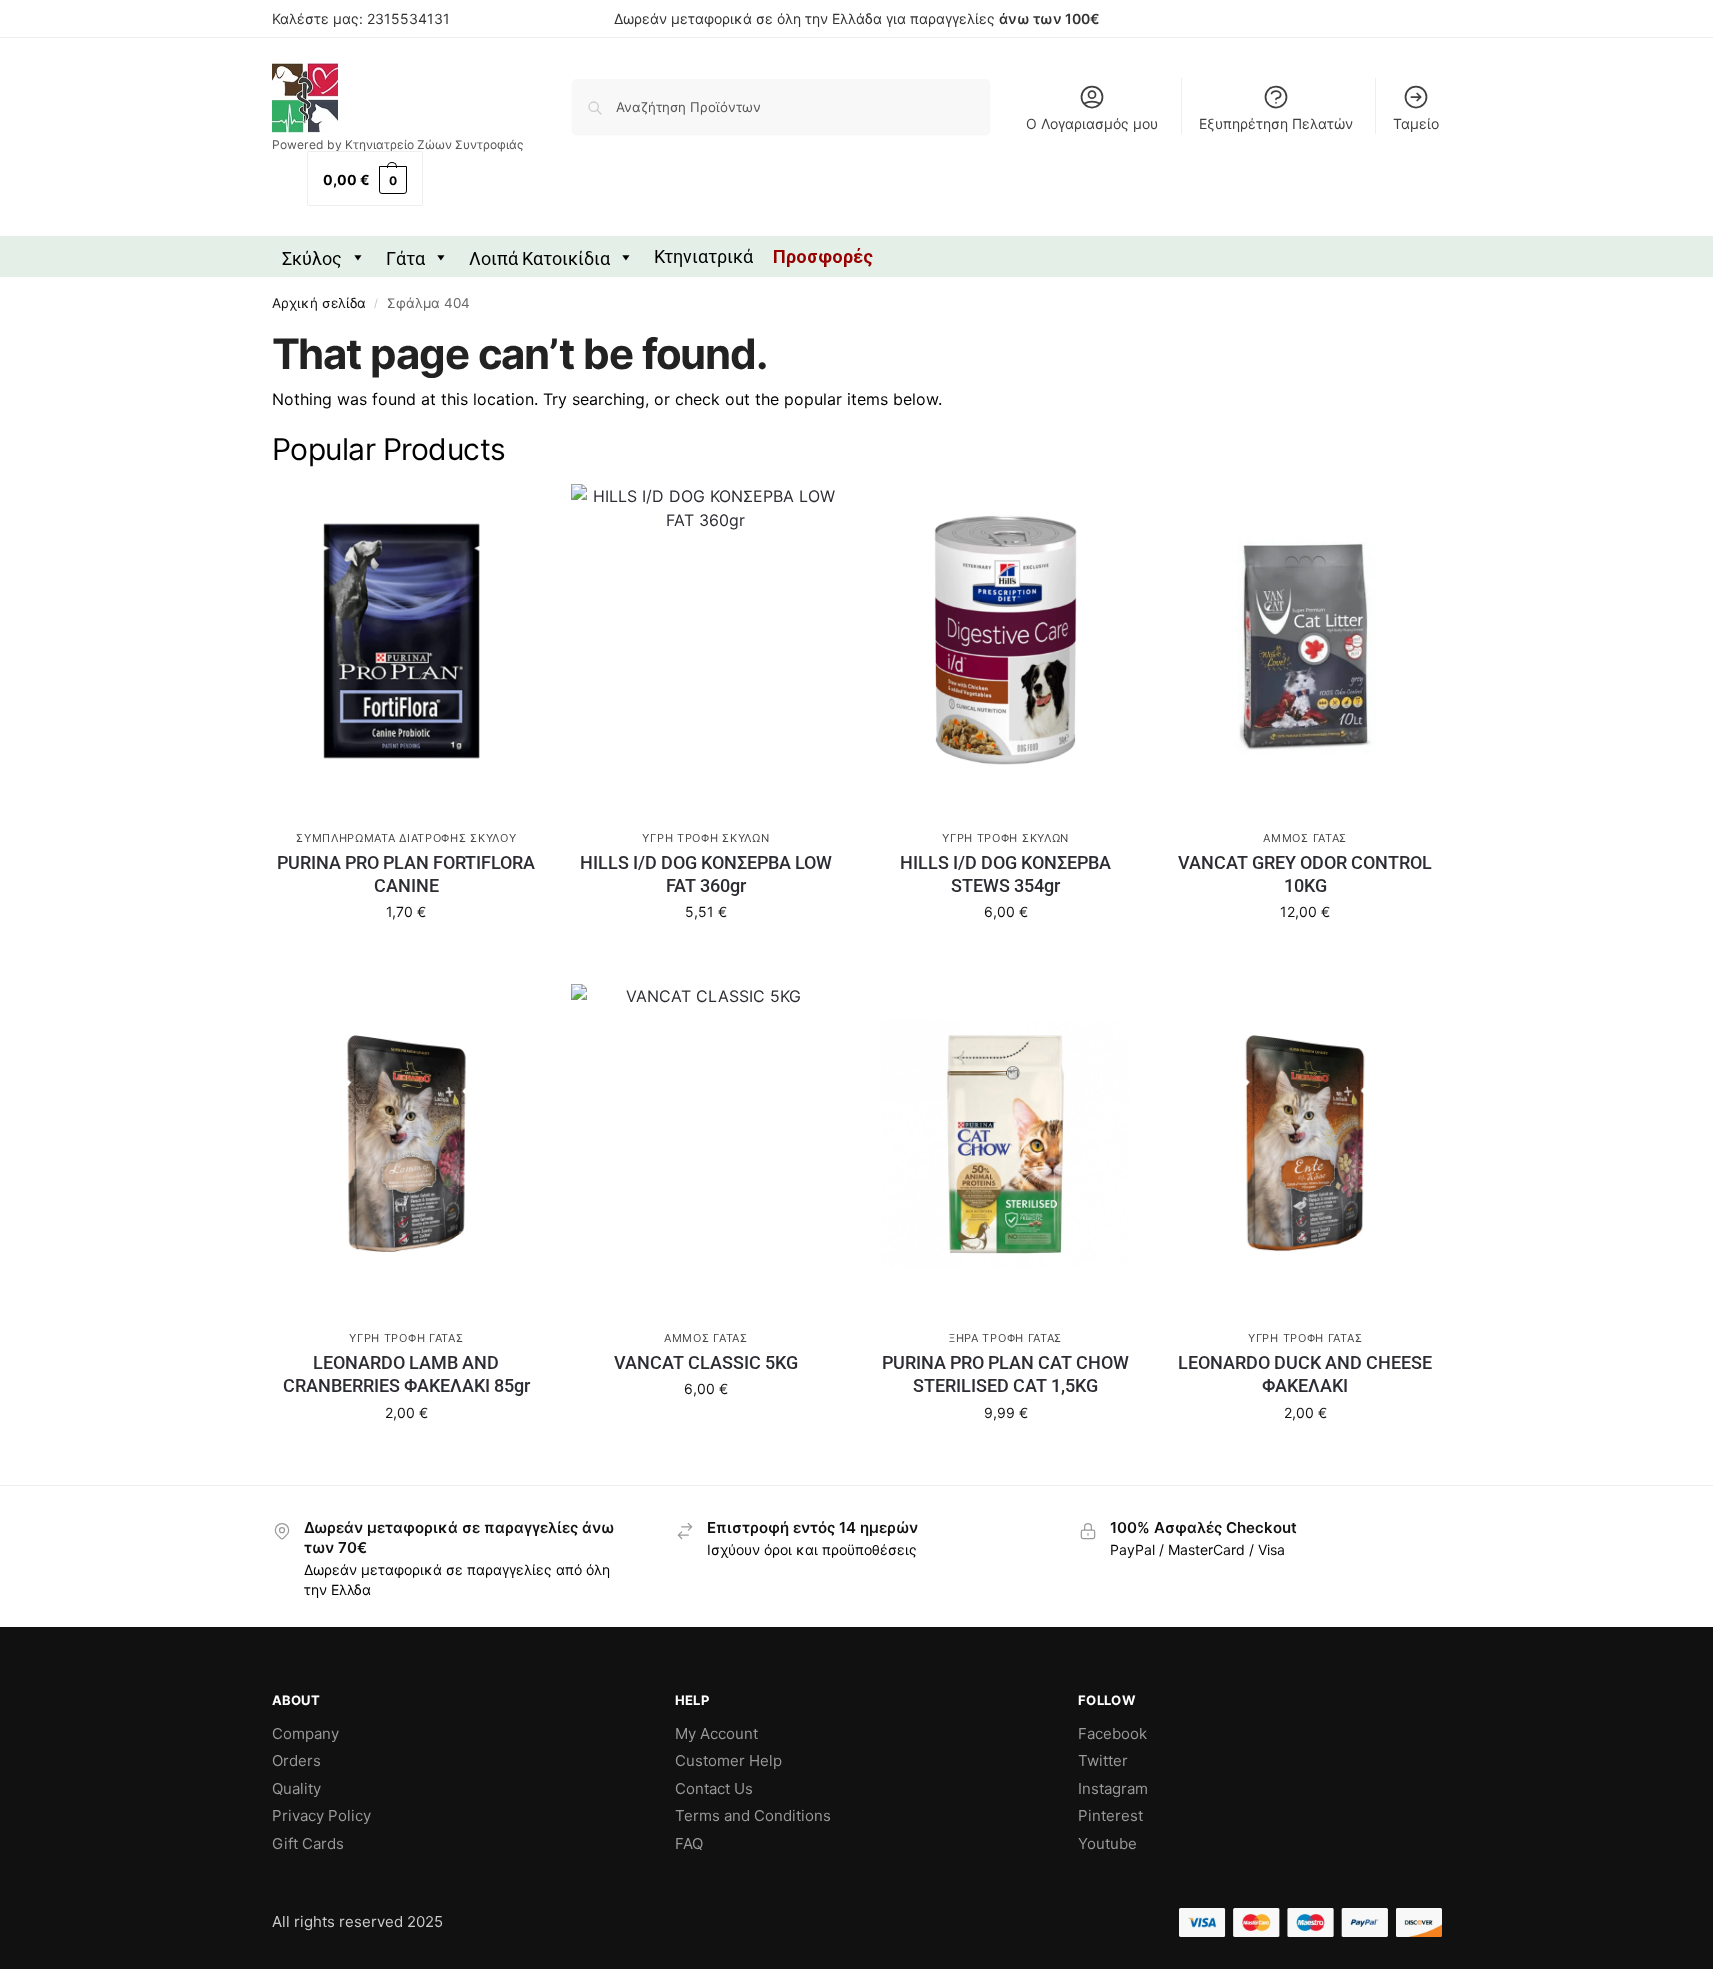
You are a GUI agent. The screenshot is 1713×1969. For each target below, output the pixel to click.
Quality (296, 1788)
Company (305, 1733)
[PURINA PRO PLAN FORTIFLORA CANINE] (407, 644)
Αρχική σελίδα (319, 303)
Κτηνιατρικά (703, 256)
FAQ (689, 1843)
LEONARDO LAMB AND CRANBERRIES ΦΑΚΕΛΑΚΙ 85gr (406, 1374)
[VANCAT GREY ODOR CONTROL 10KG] (1305, 644)
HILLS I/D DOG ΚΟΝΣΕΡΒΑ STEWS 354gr (1005, 874)
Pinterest (1110, 1815)
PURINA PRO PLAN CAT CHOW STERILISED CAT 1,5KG (1005, 1374)
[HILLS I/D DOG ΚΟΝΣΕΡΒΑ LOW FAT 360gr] (706, 644)
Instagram (1113, 1788)
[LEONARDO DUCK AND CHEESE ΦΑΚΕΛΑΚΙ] (1305, 1144)
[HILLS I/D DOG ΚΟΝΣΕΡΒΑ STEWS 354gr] (1006, 644)
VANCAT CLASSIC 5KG (706, 1362)
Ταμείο (1416, 123)
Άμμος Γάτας (1305, 838)
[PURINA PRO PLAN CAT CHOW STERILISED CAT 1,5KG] (1006, 1144)
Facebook (1112, 1733)
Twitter (1103, 1760)
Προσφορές (823, 256)
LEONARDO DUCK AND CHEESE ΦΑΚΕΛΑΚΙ (1305, 1374)
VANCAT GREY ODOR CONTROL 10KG (1305, 874)
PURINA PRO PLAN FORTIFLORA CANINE (406, 874)
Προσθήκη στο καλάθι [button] (406, 963)
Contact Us (714, 1788)
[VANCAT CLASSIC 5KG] (706, 1144)
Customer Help (728, 1760)
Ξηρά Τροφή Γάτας (1005, 1338)
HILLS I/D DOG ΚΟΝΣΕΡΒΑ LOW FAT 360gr (706, 874)
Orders (296, 1760)
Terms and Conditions (753, 1815)
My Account (716, 1733)
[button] (365, 178)
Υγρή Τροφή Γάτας (406, 1338)
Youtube (1107, 1843)
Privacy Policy (321, 1815)
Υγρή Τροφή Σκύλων (705, 838)
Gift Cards (308, 1843)
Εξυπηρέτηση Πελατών (1276, 123)
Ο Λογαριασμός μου (1092, 123)
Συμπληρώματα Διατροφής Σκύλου (406, 838)
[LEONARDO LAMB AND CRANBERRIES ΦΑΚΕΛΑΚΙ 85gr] (407, 1144)
